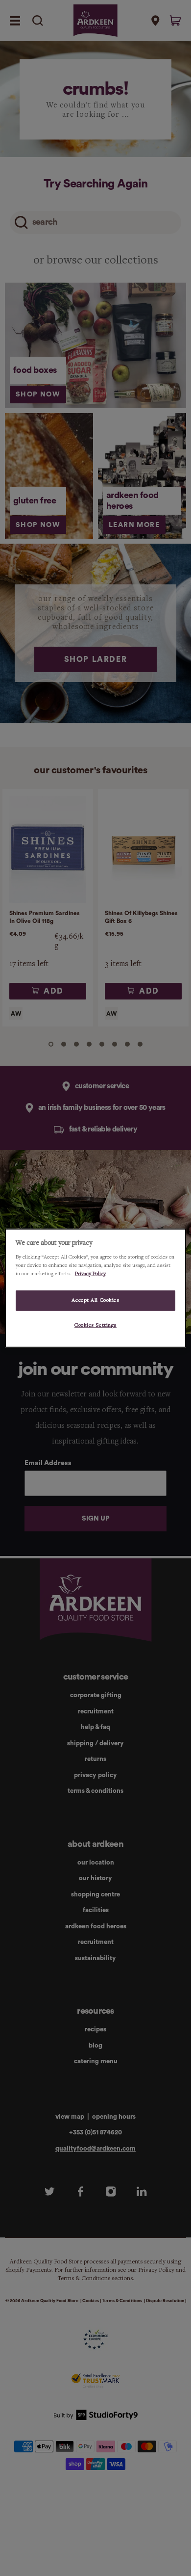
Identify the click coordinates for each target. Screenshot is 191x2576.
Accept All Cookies (95, 1300)
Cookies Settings (95, 1325)
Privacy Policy (90, 1273)
